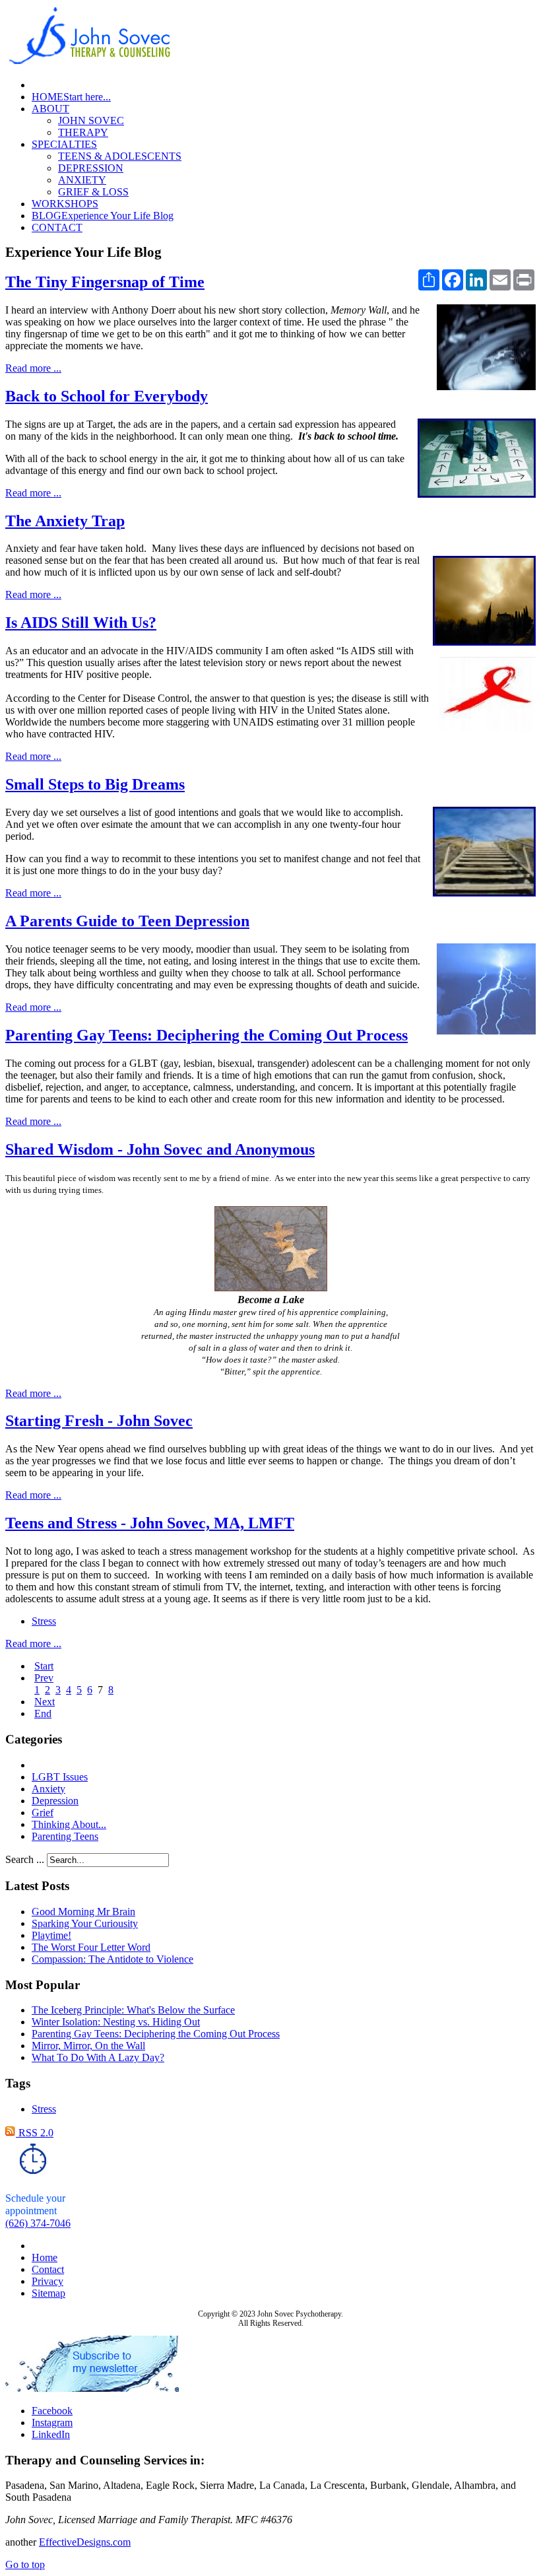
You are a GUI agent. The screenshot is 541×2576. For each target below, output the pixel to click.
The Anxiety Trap (65, 521)
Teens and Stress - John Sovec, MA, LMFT (150, 1523)
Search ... (25, 1859)
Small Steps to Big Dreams (95, 784)
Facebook (52, 2411)
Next (45, 1702)
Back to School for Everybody (107, 396)
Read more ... (33, 368)
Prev (44, 1678)
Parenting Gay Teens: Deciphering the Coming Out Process (207, 1035)
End (43, 1713)
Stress (44, 1621)
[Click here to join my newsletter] (92, 2388)
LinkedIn (51, 2434)
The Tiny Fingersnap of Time (105, 282)
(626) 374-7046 (38, 2223)
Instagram (52, 2423)
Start (44, 1666)
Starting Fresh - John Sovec (99, 1421)
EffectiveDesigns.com (85, 2542)
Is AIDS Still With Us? (81, 623)
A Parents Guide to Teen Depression (127, 921)
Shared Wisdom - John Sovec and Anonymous (160, 1149)
